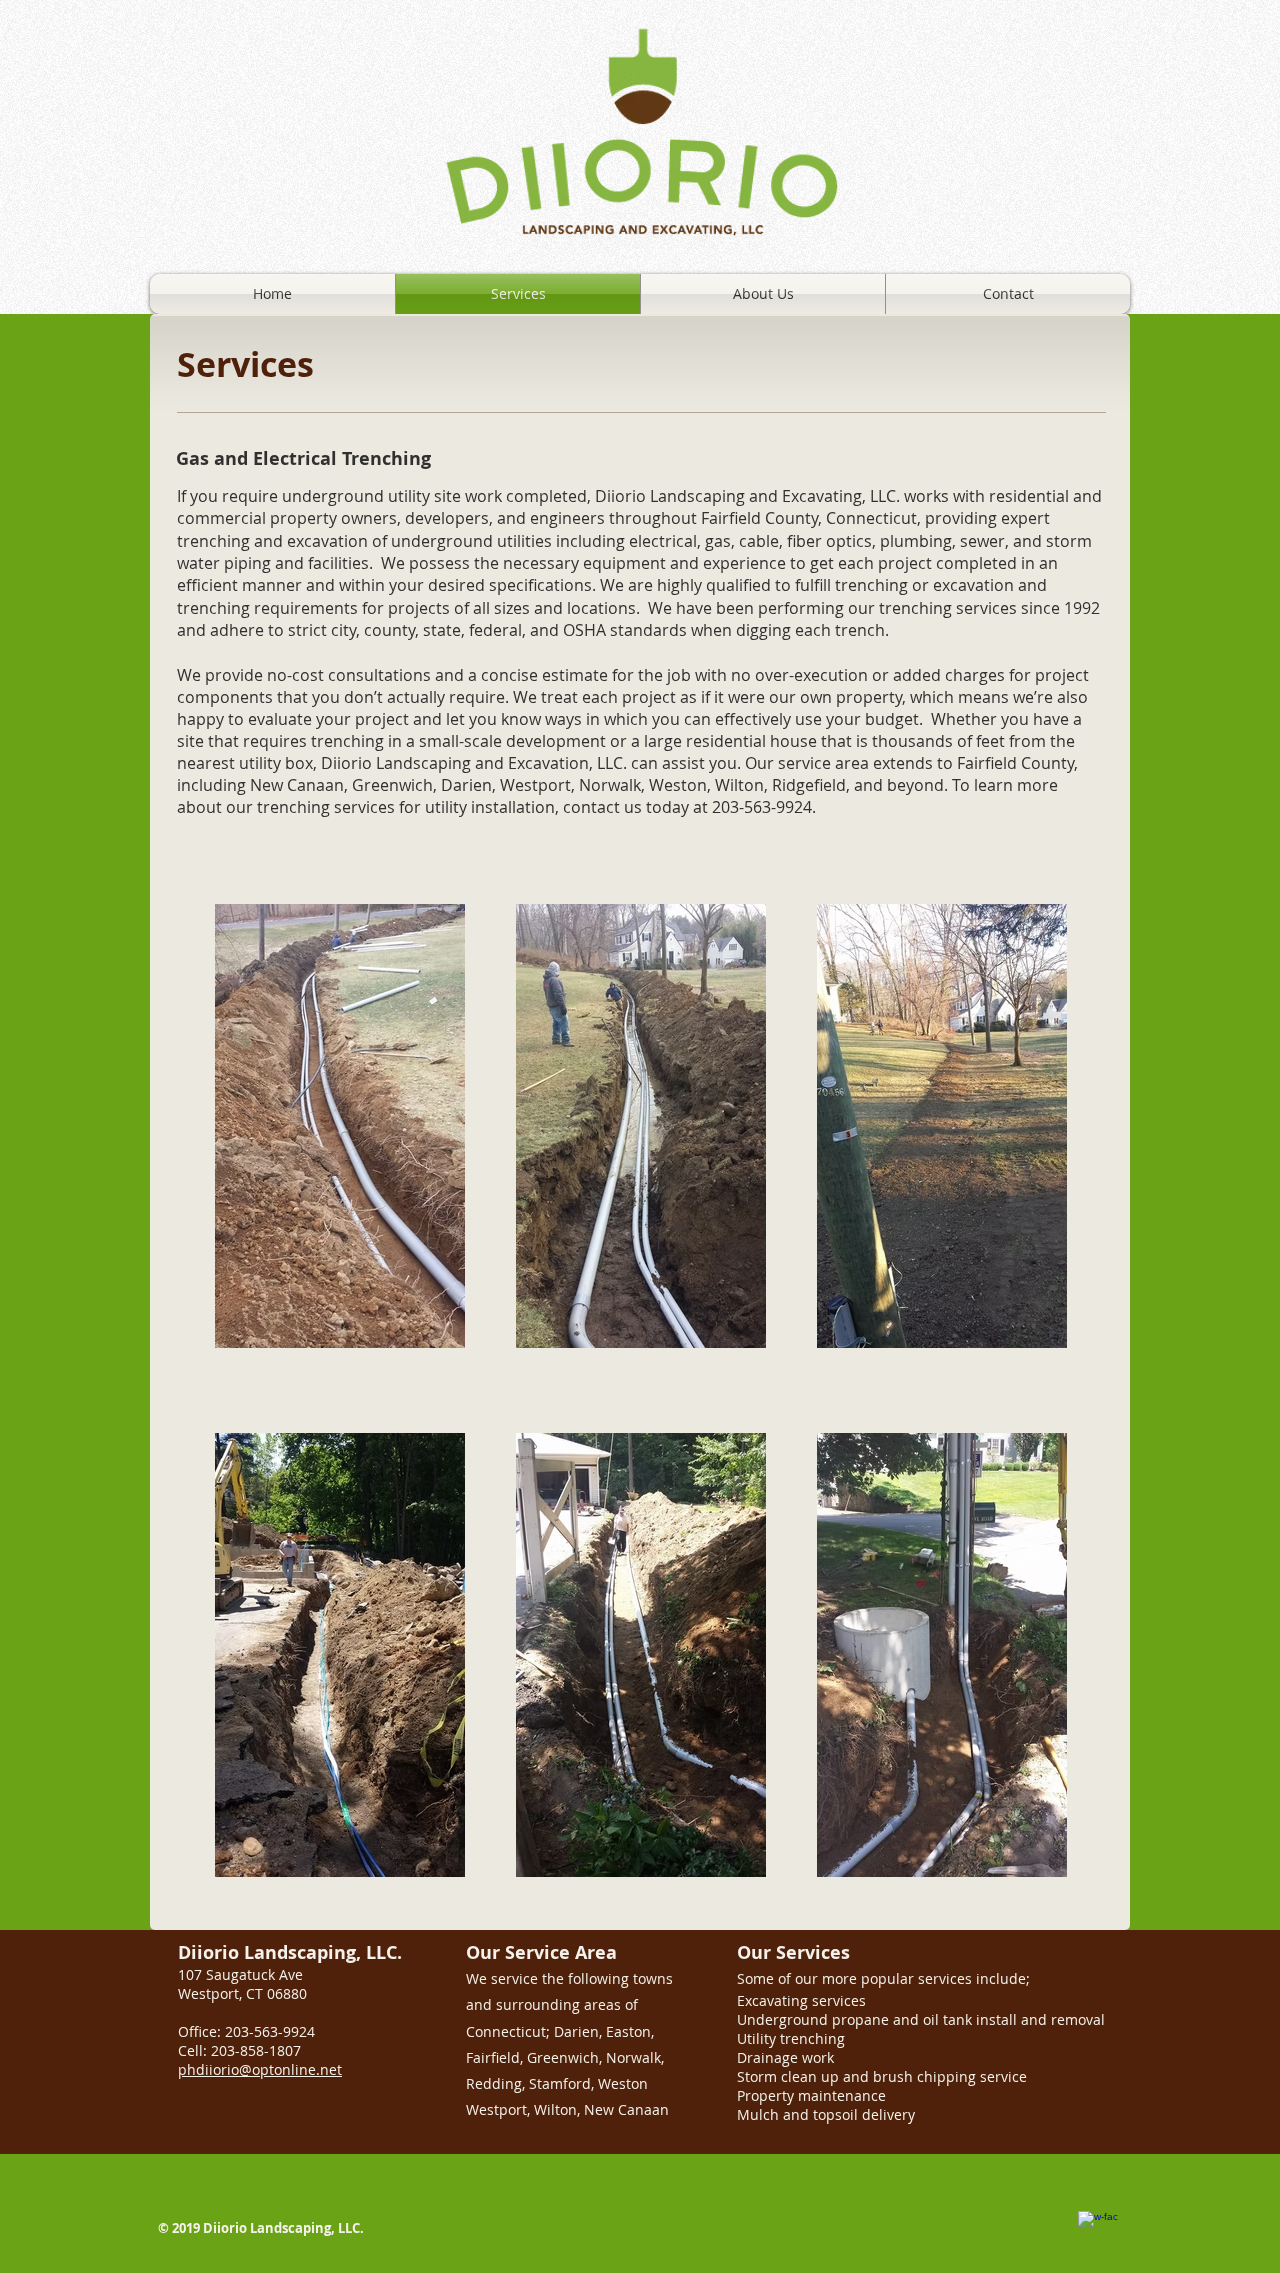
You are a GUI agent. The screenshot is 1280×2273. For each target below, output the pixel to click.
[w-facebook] (1098, 2231)
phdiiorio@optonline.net (260, 2069)
